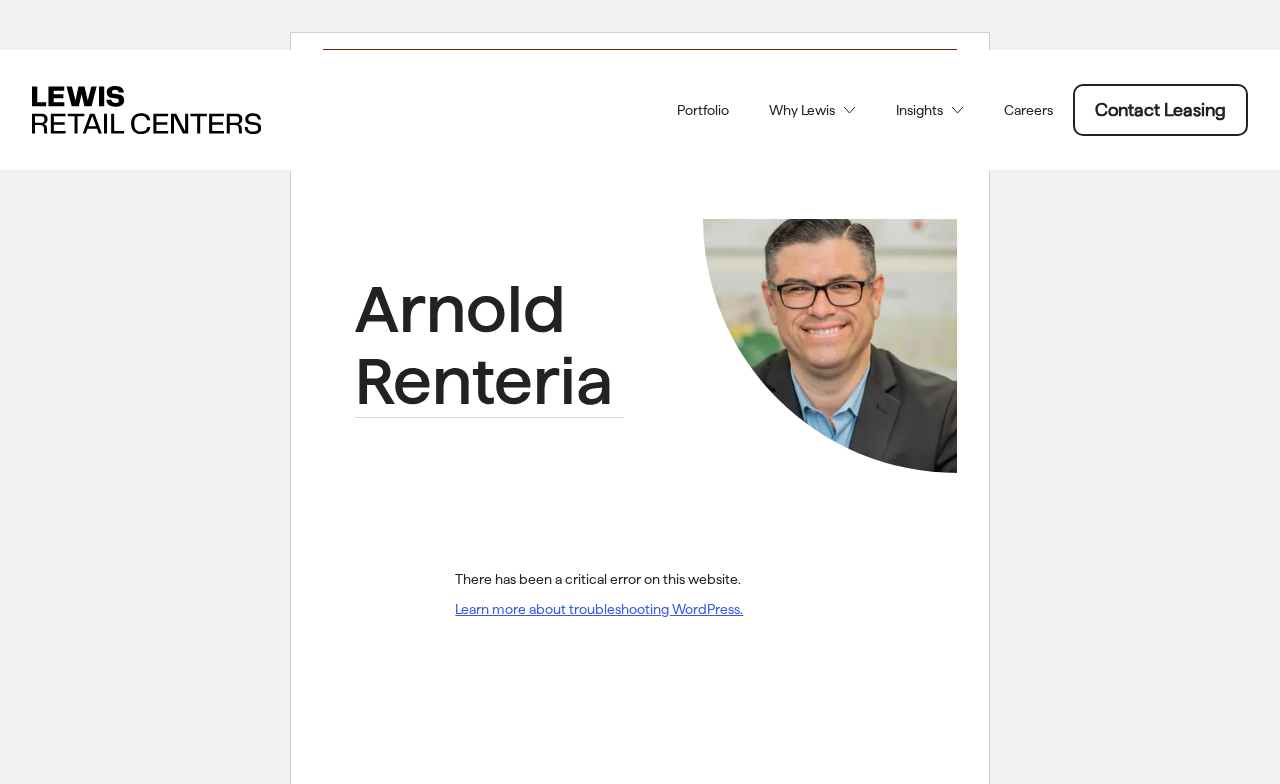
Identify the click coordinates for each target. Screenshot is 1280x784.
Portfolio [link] (703, 110)
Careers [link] (1028, 110)
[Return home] (146, 110)
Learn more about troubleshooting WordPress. (599, 609)
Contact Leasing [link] (1160, 109)
